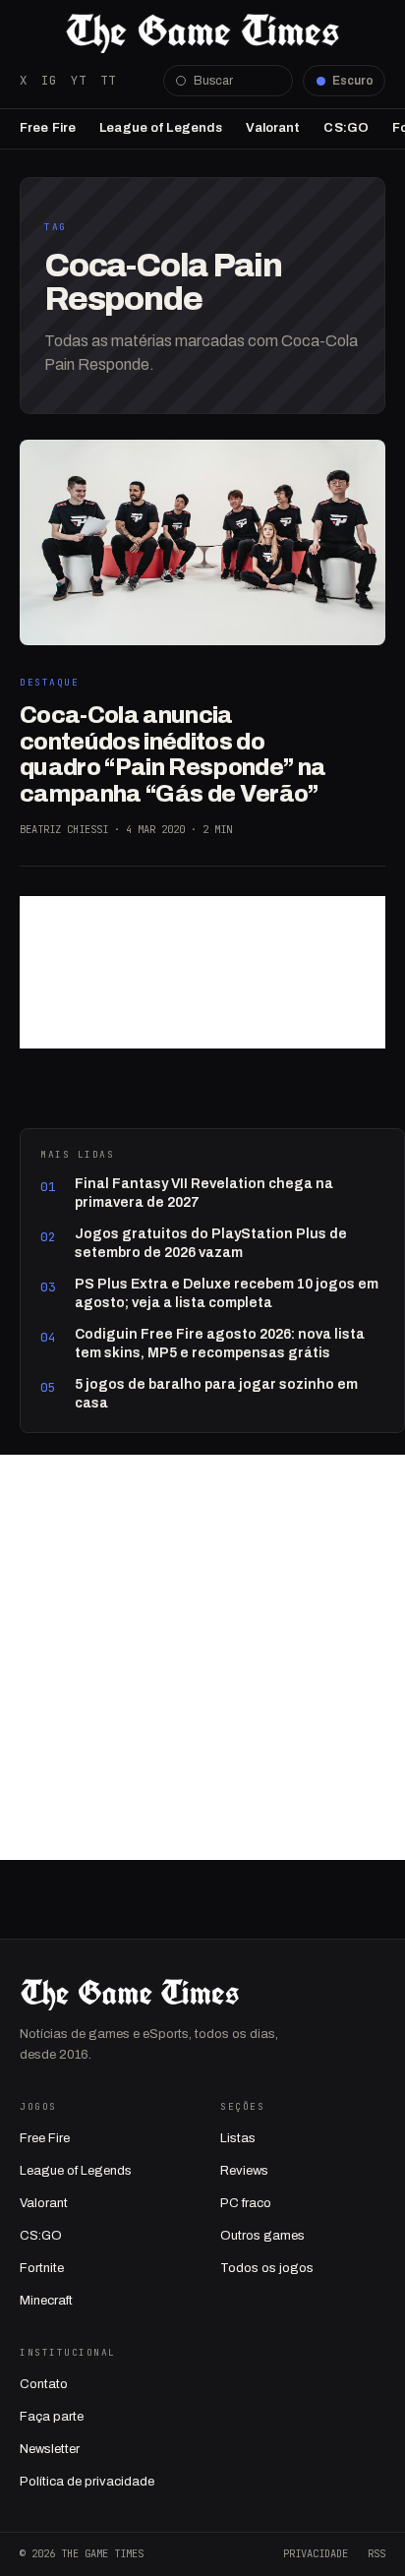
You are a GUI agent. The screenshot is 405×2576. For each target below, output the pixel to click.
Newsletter (50, 2449)
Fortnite (42, 2268)
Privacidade (316, 2553)
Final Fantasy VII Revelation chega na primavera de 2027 (204, 1193)
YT (79, 80)
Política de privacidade (87, 2482)
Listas (238, 2138)
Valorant (273, 128)
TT (108, 80)
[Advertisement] (202, 972)
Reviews (244, 2171)
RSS (376, 2553)
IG (49, 80)
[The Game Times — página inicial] (202, 33)
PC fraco (246, 2203)
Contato (44, 2384)
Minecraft (46, 2301)
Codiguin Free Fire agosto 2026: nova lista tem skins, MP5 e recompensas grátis (220, 1343)
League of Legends (161, 128)
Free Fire (48, 128)
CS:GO (346, 128)
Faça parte (52, 2417)
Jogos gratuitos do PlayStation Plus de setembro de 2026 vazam (211, 1243)
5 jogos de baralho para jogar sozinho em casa (216, 1393)
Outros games (262, 2236)
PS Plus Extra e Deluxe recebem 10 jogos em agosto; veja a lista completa (227, 1293)
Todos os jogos (267, 2268)
